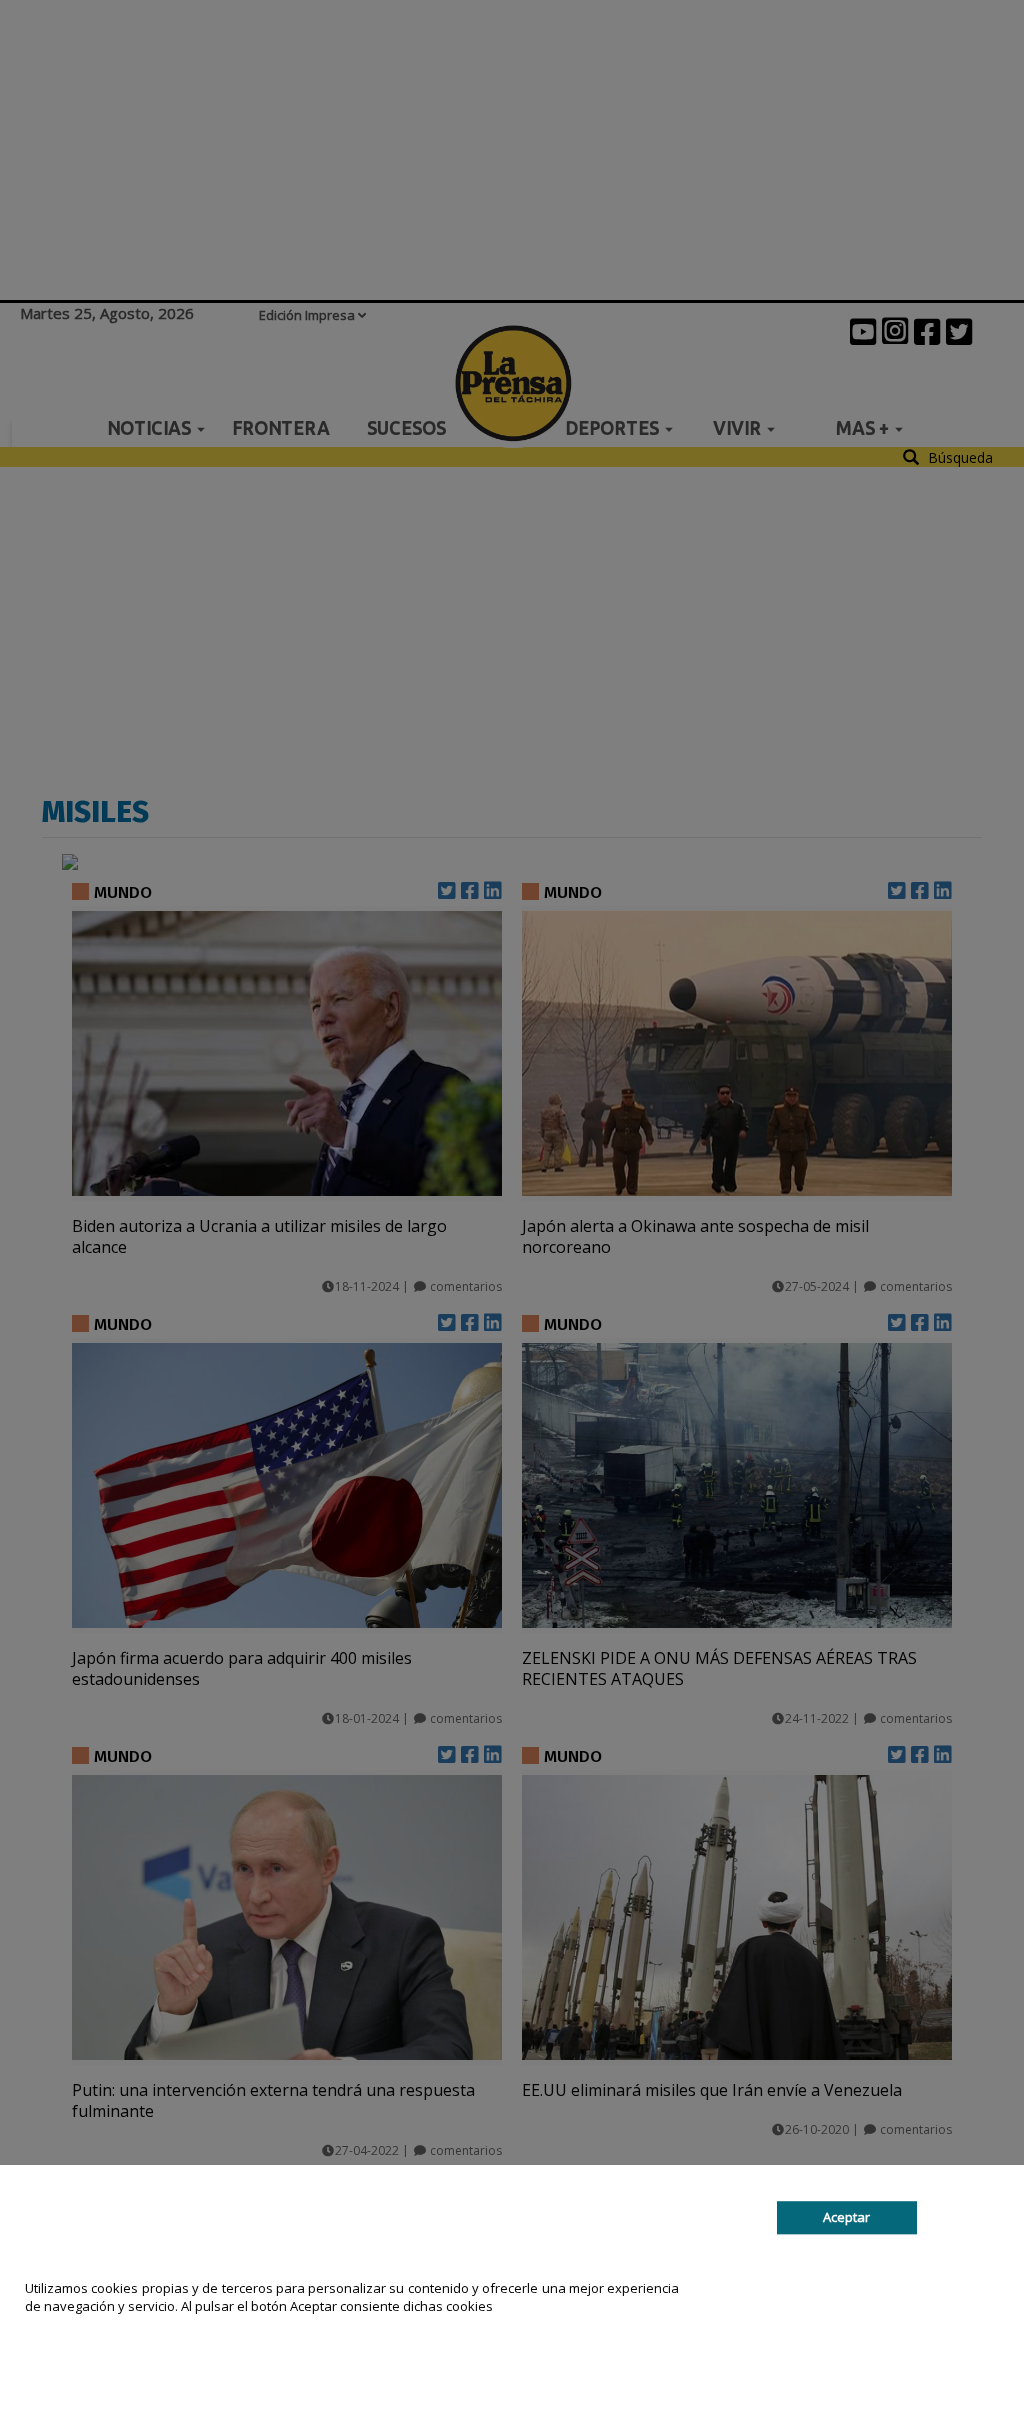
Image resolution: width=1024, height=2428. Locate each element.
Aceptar (846, 2217)
